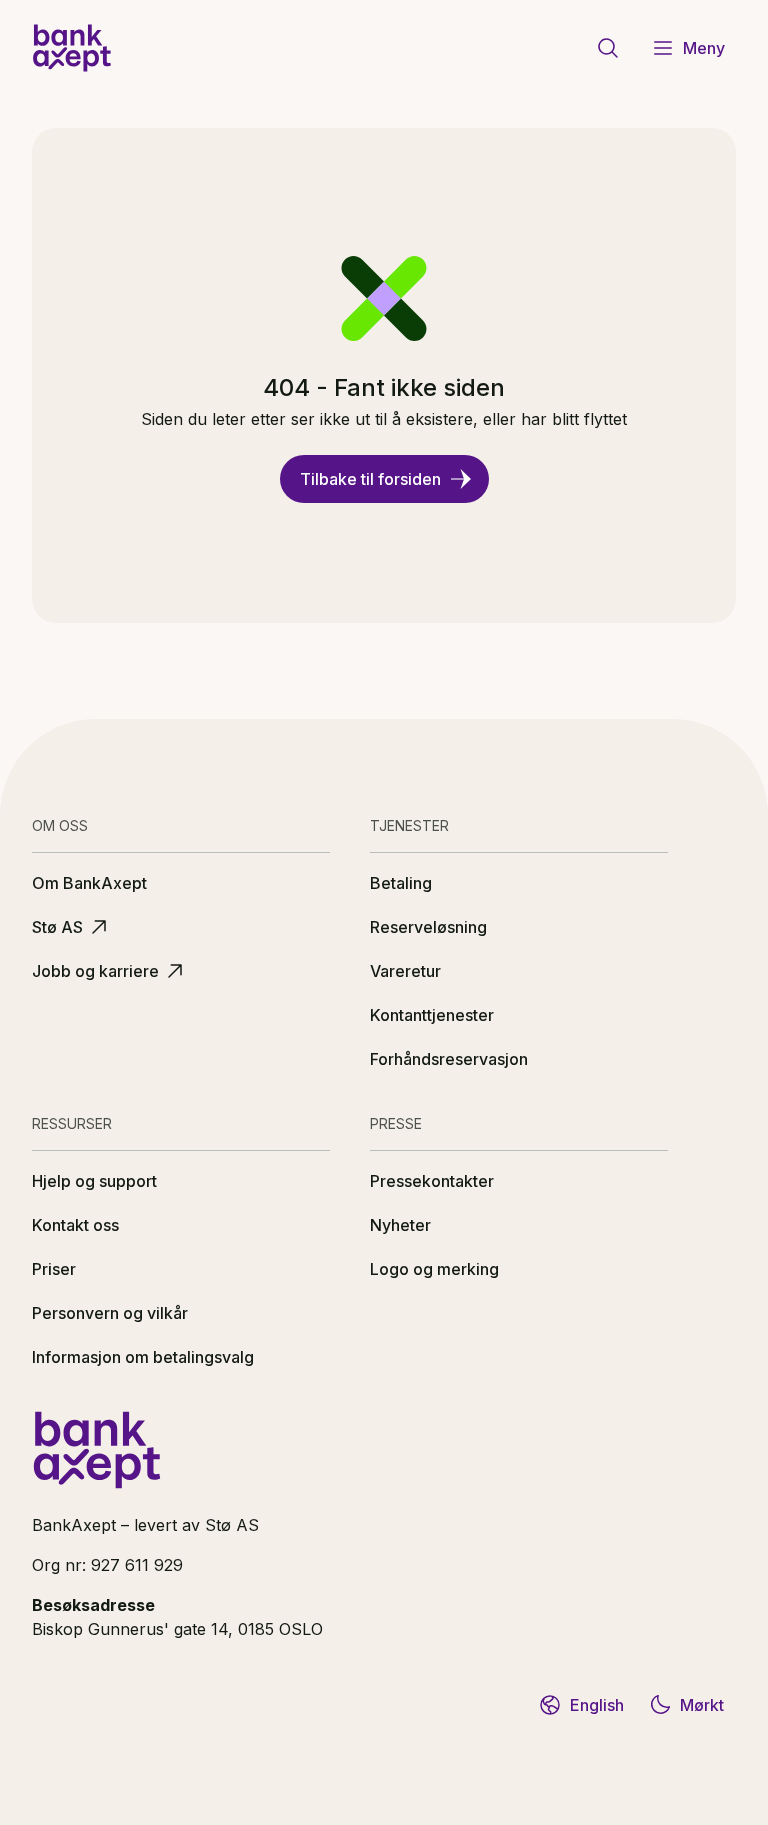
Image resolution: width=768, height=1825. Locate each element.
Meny (704, 48)
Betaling (401, 883)
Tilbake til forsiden (370, 479)
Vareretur (405, 971)
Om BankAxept (89, 883)
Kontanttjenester (432, 1015)
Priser (54, 1269)
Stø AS (57, 927)
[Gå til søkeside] (608, 48)
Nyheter (400, 1225)
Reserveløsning (428, 927)
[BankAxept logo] (72, 48)
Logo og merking (434, 1269)
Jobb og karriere (95, 971)
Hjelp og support (94, 1181)
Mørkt (702, 1705)
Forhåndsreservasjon (449, 1059)
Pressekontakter (432, 1181)
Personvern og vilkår (110, 1313)
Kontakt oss (75, 1225)
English (597, 1705)
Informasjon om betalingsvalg (143, 1357)
